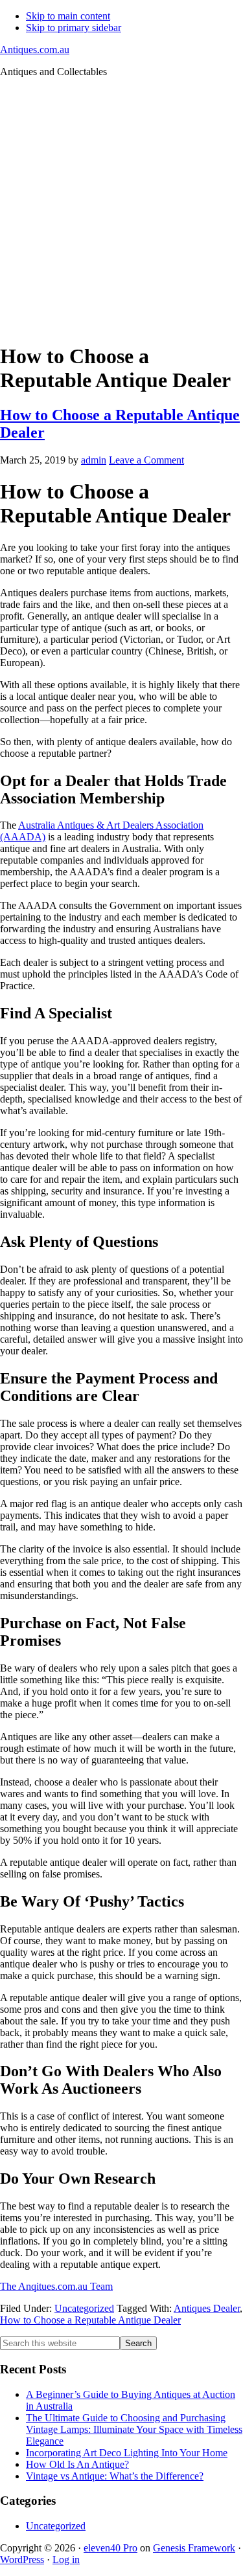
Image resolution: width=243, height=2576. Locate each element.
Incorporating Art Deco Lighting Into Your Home (127, 2453)
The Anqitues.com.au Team (56, 2286)
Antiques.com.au (35, 50)
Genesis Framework (194, 2548)
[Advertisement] (121, 209)
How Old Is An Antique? (77, 2464)
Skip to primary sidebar (74, 28)
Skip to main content (68, 16)
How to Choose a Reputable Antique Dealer (90, 2320)
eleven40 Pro (110, 2548)
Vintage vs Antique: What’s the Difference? (115, 2476)
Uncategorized (84, 2308)
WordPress (22, 2559)
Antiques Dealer (207, 2308)
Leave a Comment (146, 460)
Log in (66, 2559)
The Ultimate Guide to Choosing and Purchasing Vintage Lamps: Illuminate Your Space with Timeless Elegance (134, 2429)
